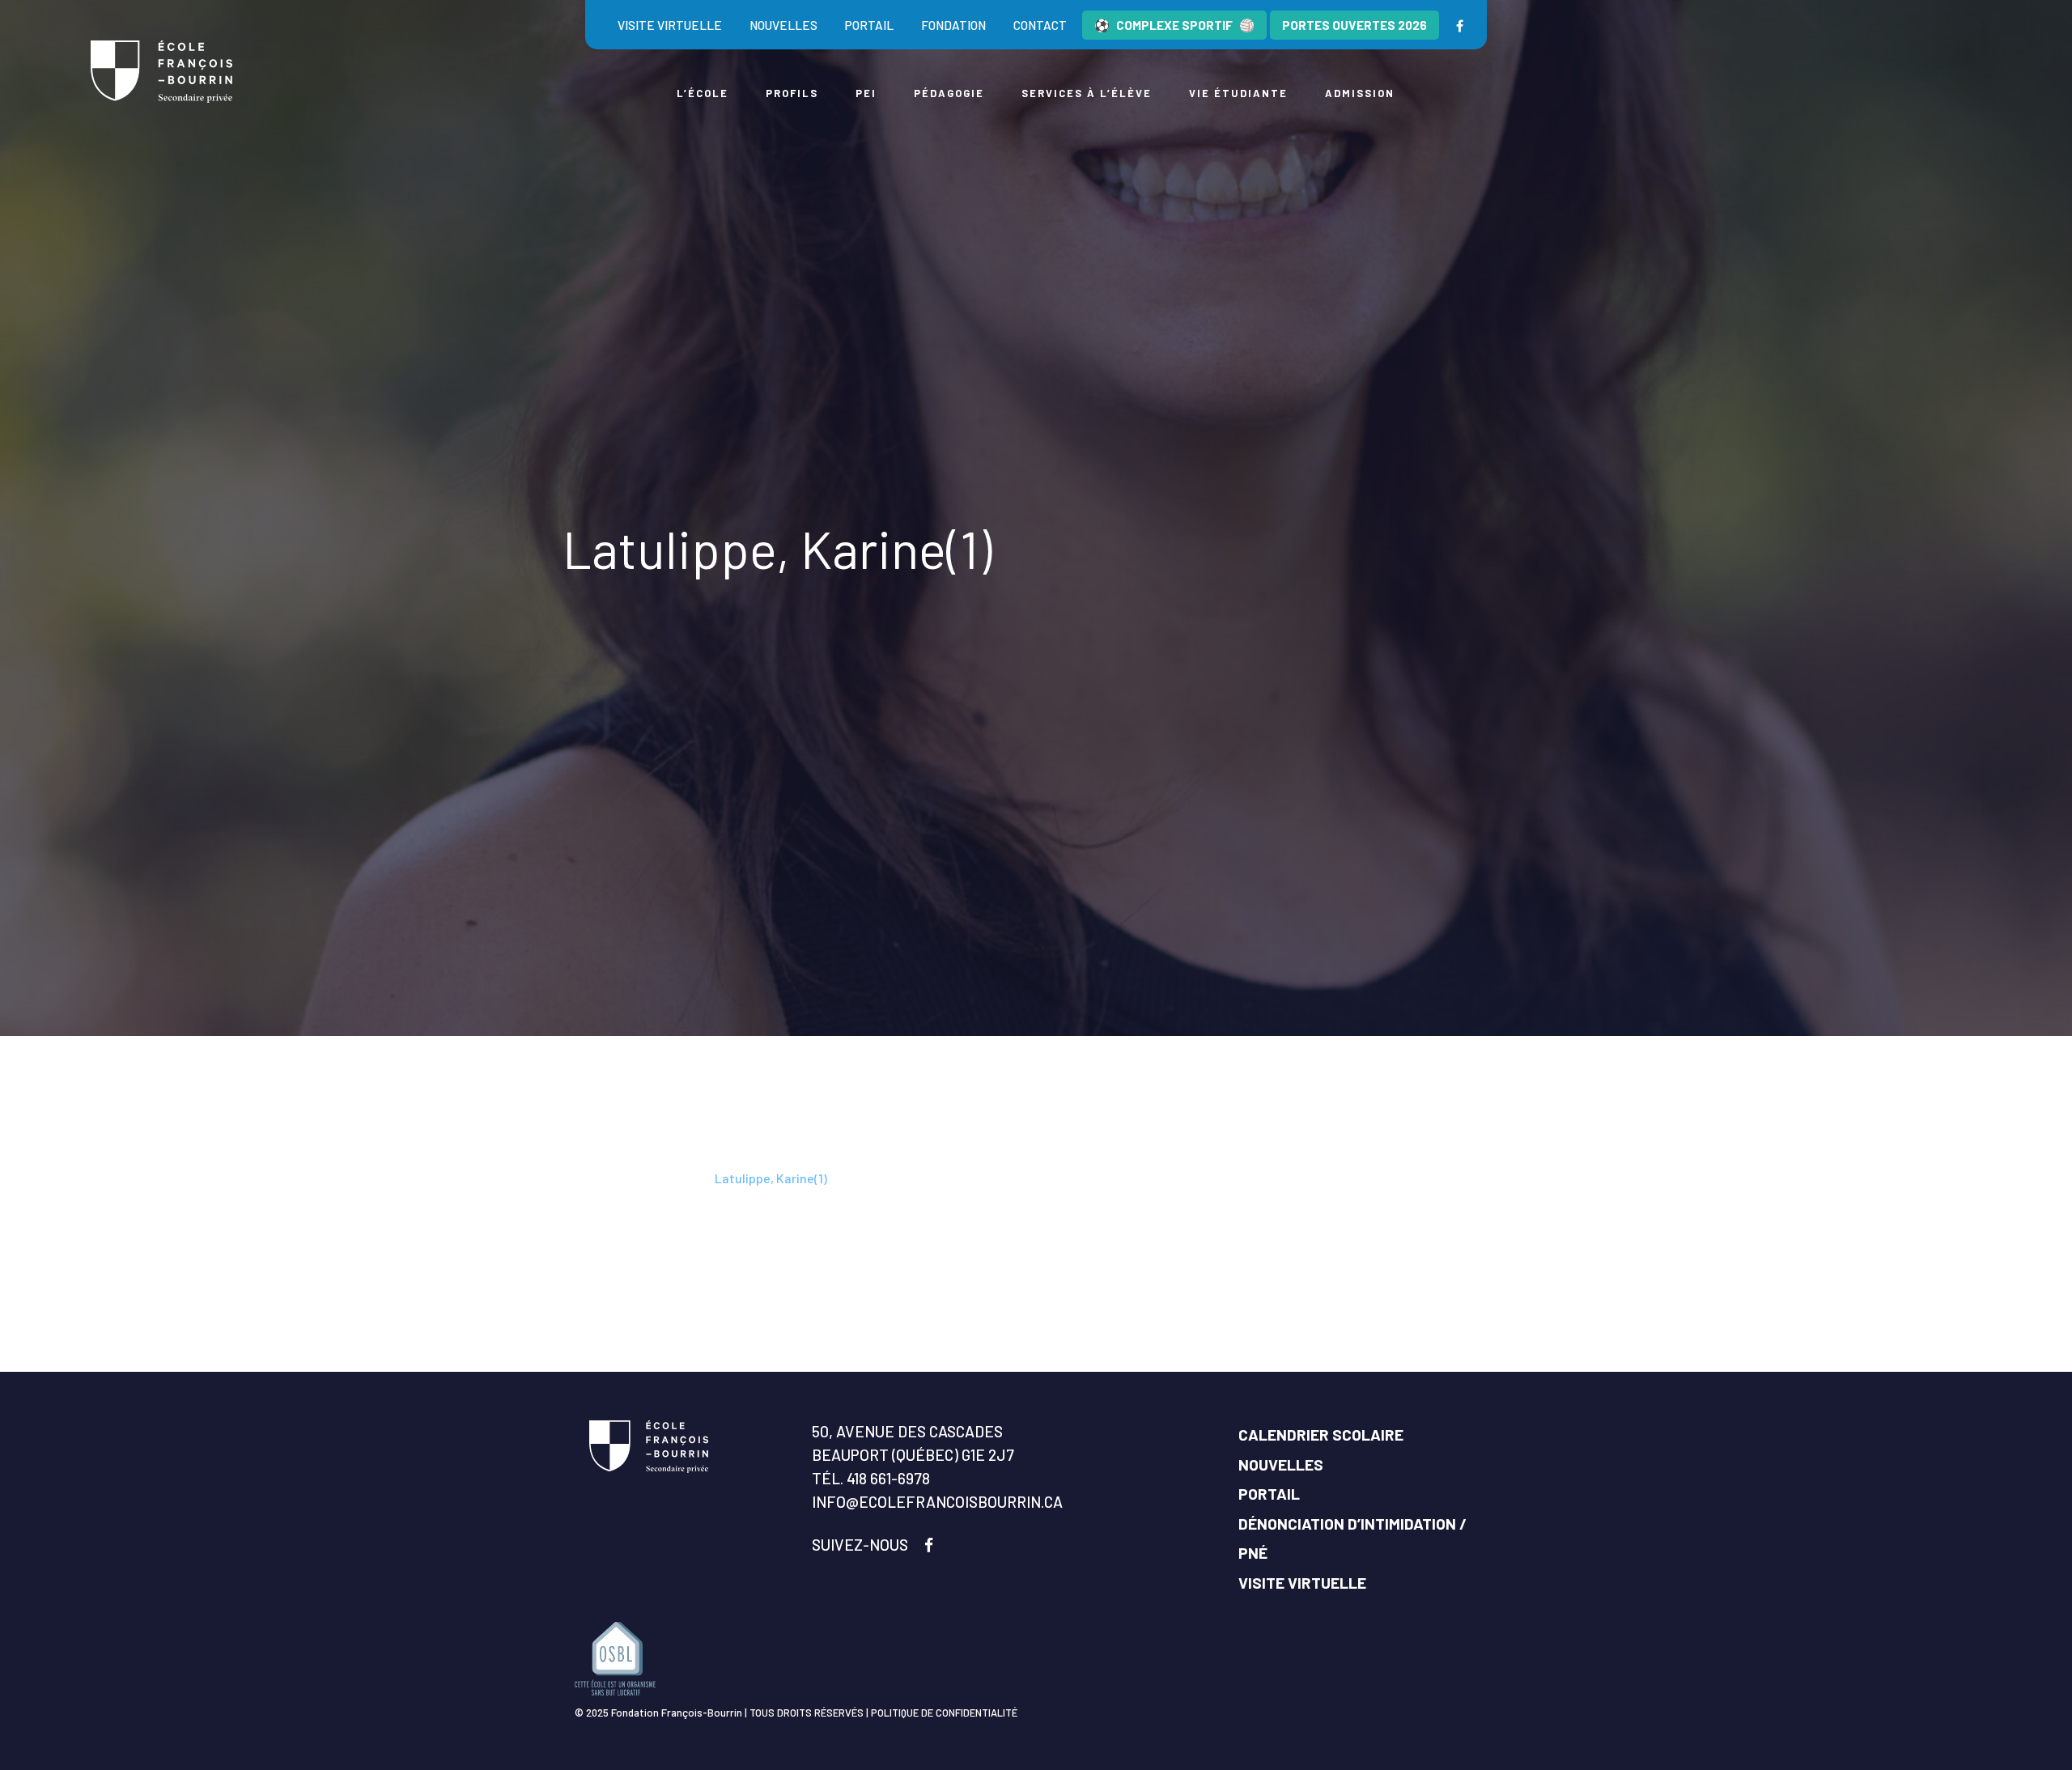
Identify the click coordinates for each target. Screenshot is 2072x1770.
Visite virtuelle (670, 25)
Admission (1360, 93)
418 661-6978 (888, 1478)
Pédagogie (949, 93)
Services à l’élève (1087, 93)
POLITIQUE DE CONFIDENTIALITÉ (944, 1713)
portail (869, 25)
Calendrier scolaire (1321, 1435)
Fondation (953, 25)
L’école (703, 93)
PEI (866, 93)
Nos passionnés (659, 1178)
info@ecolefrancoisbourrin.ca (937, 1502)
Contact (1040, 25)
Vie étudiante (1238, 93)
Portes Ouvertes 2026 (1354, 25)
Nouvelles (783, 25)
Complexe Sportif (1174, 25)
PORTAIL (1269, 1494)
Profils (792, 93)
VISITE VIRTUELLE (1302, 1583)
